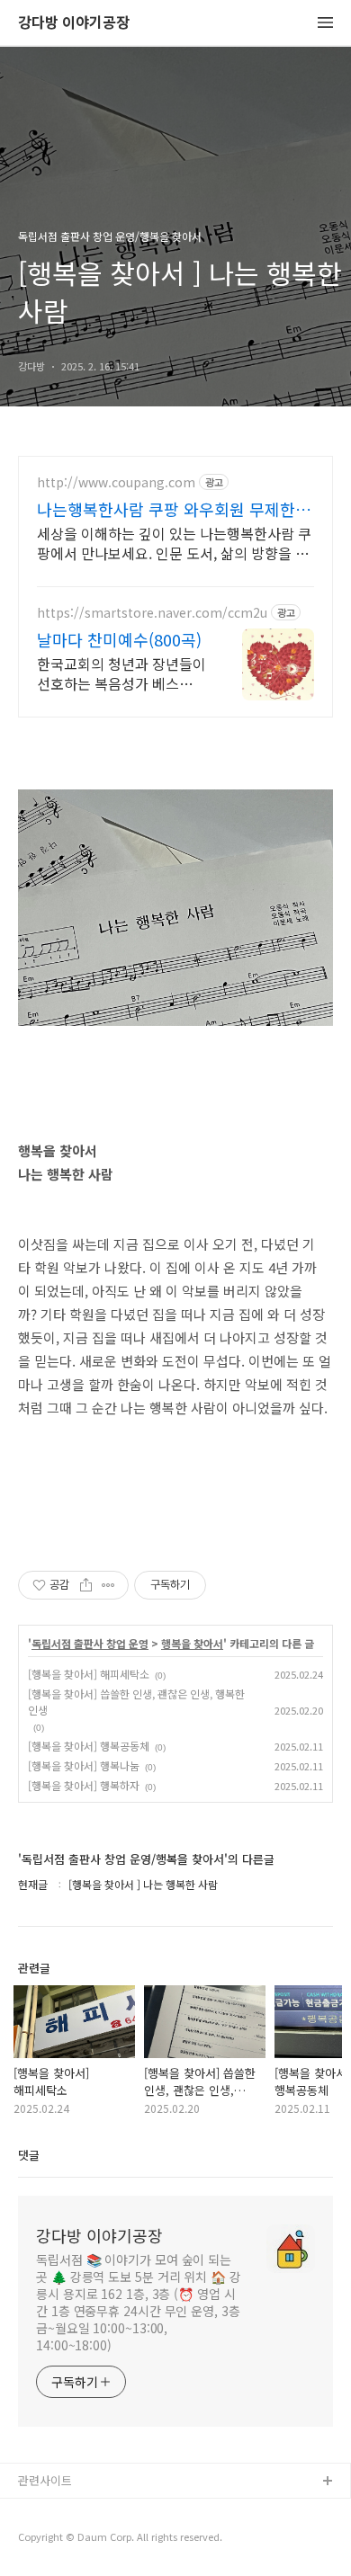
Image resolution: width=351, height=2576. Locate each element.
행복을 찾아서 (192, 1644)
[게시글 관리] (108, 1585)
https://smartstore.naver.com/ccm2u (152, 613)
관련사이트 (45, 2480)
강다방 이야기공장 (74, 23)
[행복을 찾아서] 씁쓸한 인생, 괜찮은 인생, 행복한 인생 (136, 1702)
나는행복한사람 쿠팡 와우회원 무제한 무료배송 (166, 509)
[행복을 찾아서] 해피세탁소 (89, 1674)
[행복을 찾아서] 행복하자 (84, 1785)
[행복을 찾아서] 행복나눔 (84, 1765)
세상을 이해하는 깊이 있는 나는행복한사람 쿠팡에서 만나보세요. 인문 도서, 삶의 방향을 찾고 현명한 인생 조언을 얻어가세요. (174, 543)
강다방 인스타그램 (64, 2511)
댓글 (29, 2155)
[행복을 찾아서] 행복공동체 (89, 1746)
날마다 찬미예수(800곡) (119, 639)
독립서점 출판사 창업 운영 (90, 1644)
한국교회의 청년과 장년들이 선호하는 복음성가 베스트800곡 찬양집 (121, 673)
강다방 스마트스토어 (69, 2540)
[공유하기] (86, 1585)
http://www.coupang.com (116, 482)
